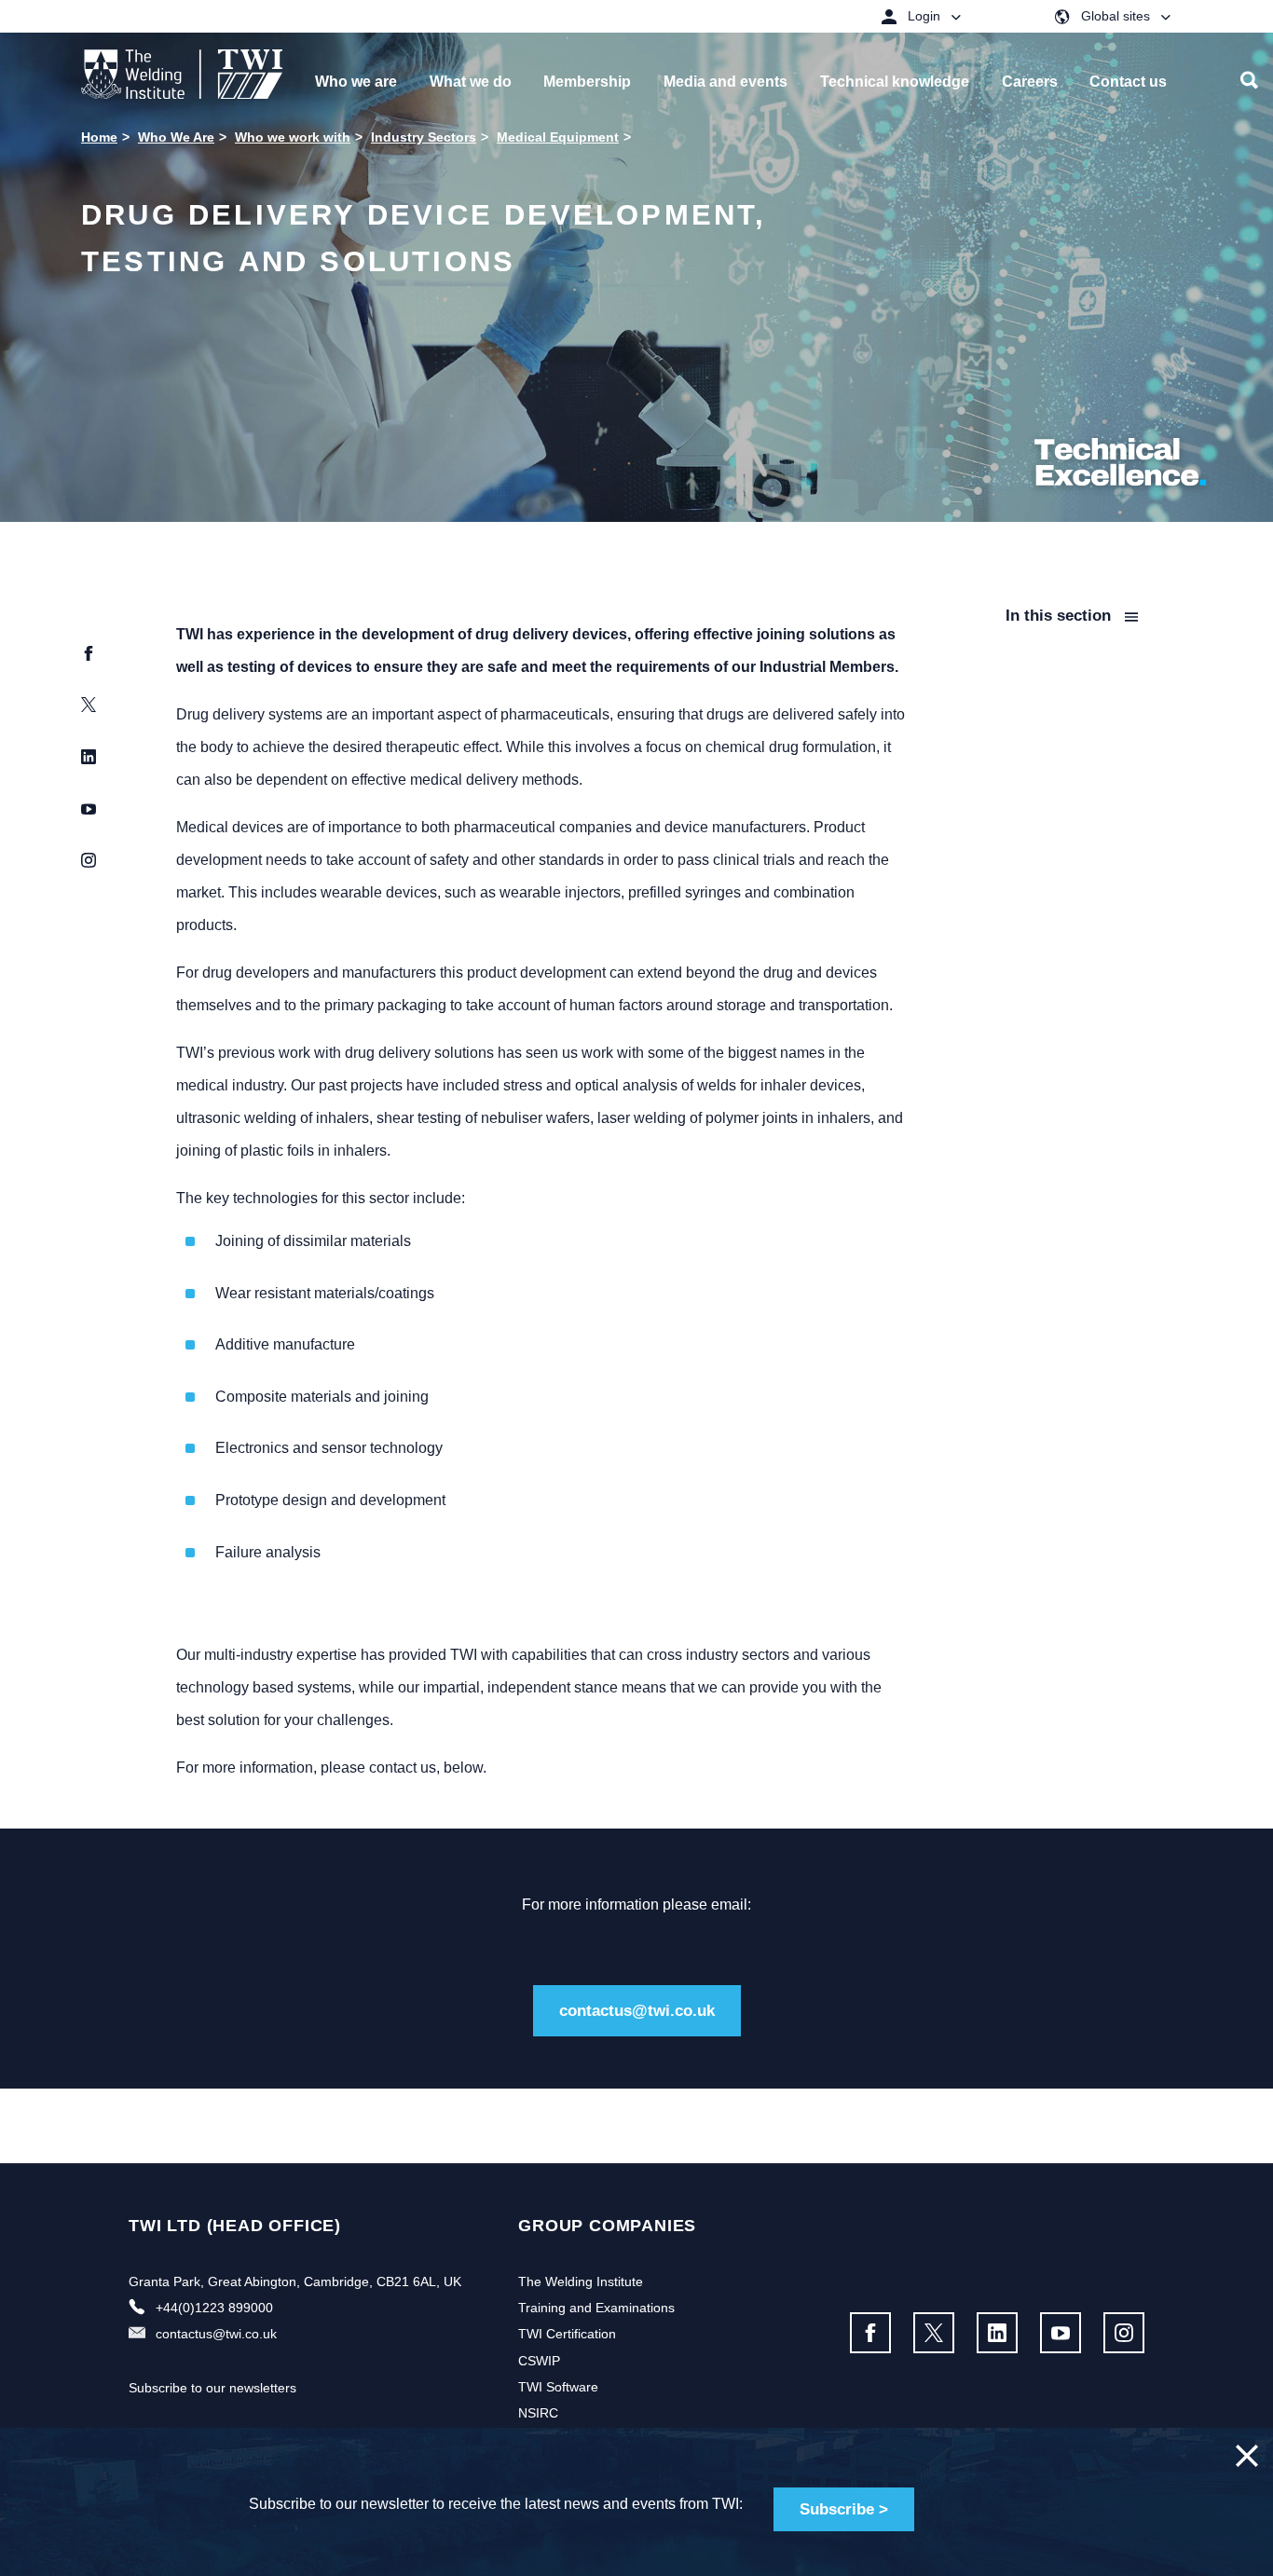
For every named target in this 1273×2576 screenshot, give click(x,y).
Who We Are (176, 137)
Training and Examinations (596, 2308)
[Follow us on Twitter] (934, 2333)
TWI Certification (567, 2334)
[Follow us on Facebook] (870, 2333)
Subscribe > (844, 2509)
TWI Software (558, 2387)
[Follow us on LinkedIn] (997, 2333)
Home (99, 137)
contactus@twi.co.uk (637, 2011)
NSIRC (538, 2413)
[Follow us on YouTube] (1061, 2333)
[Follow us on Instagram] (1124, 2333)
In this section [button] (1061, 616)
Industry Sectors (424, 137)
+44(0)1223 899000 (214, 2308)
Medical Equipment (558, 137)
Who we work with (293, 137)
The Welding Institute (581, 2281)
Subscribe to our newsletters (212, 2388)
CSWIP (539, 2361)
